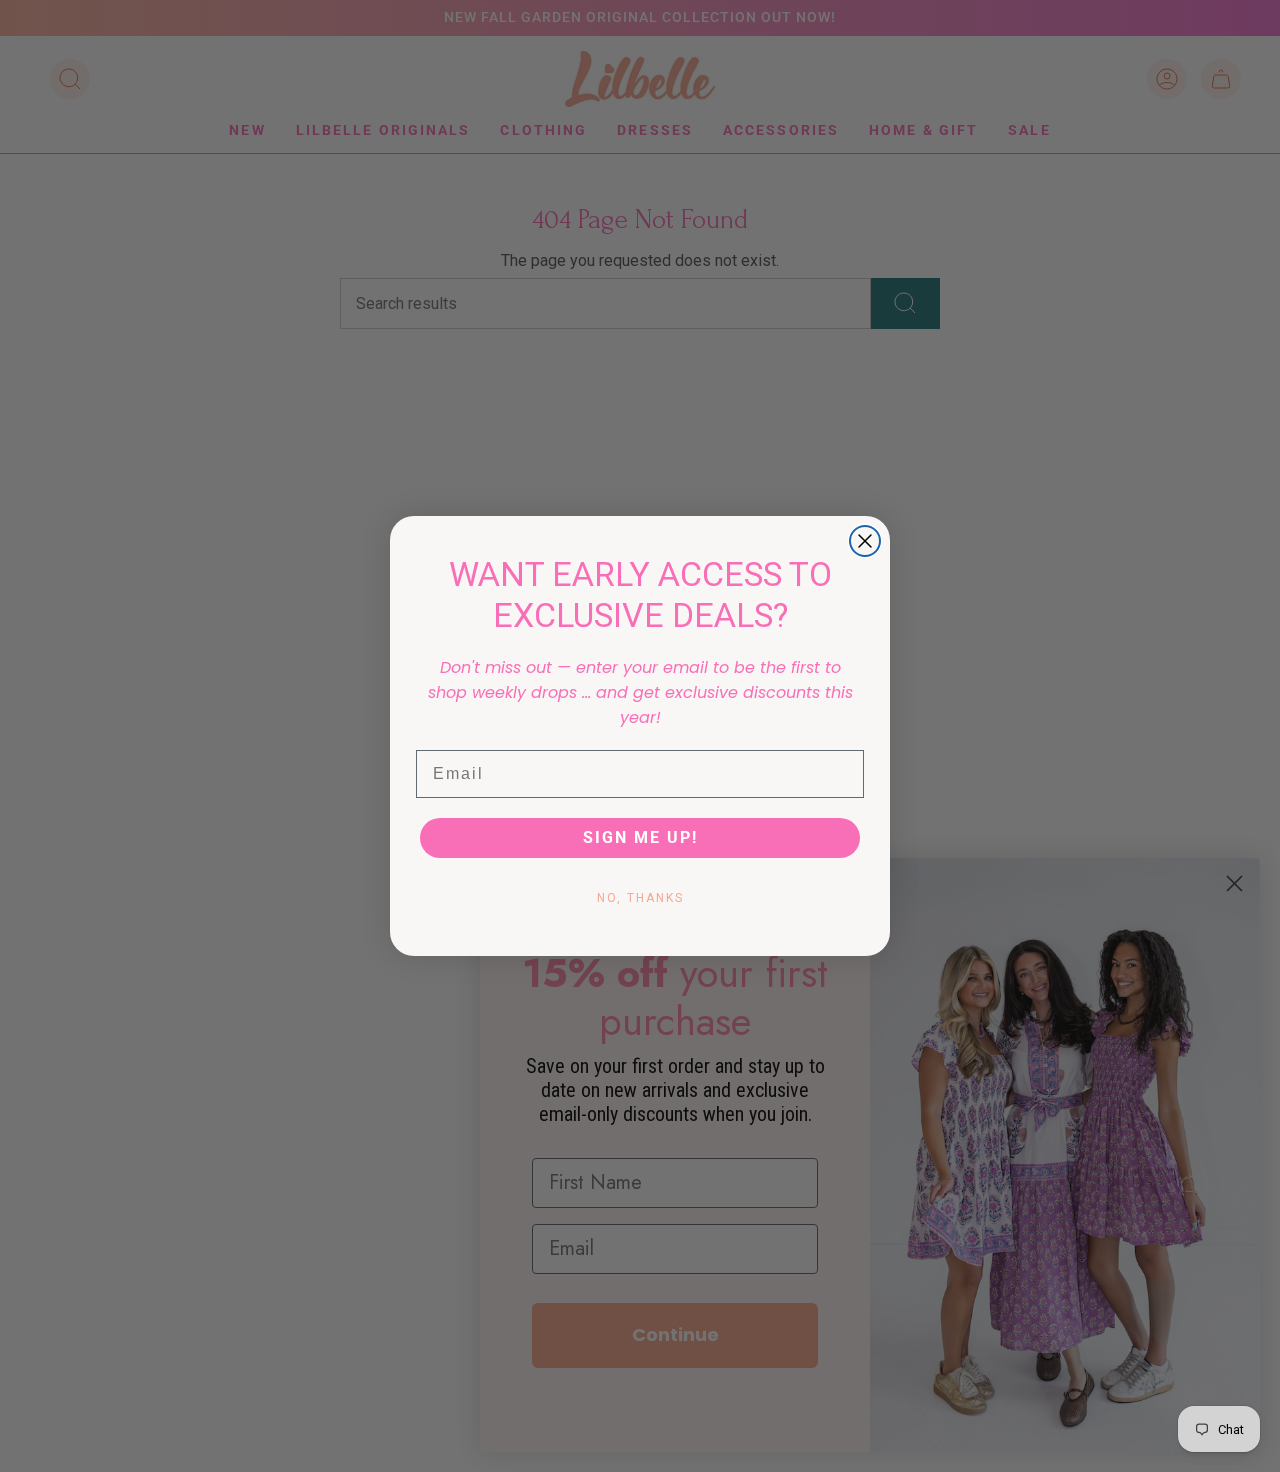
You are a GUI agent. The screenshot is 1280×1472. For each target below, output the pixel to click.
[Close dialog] (865, 541)
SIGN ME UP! (640, 837)
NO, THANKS (640, 898)
